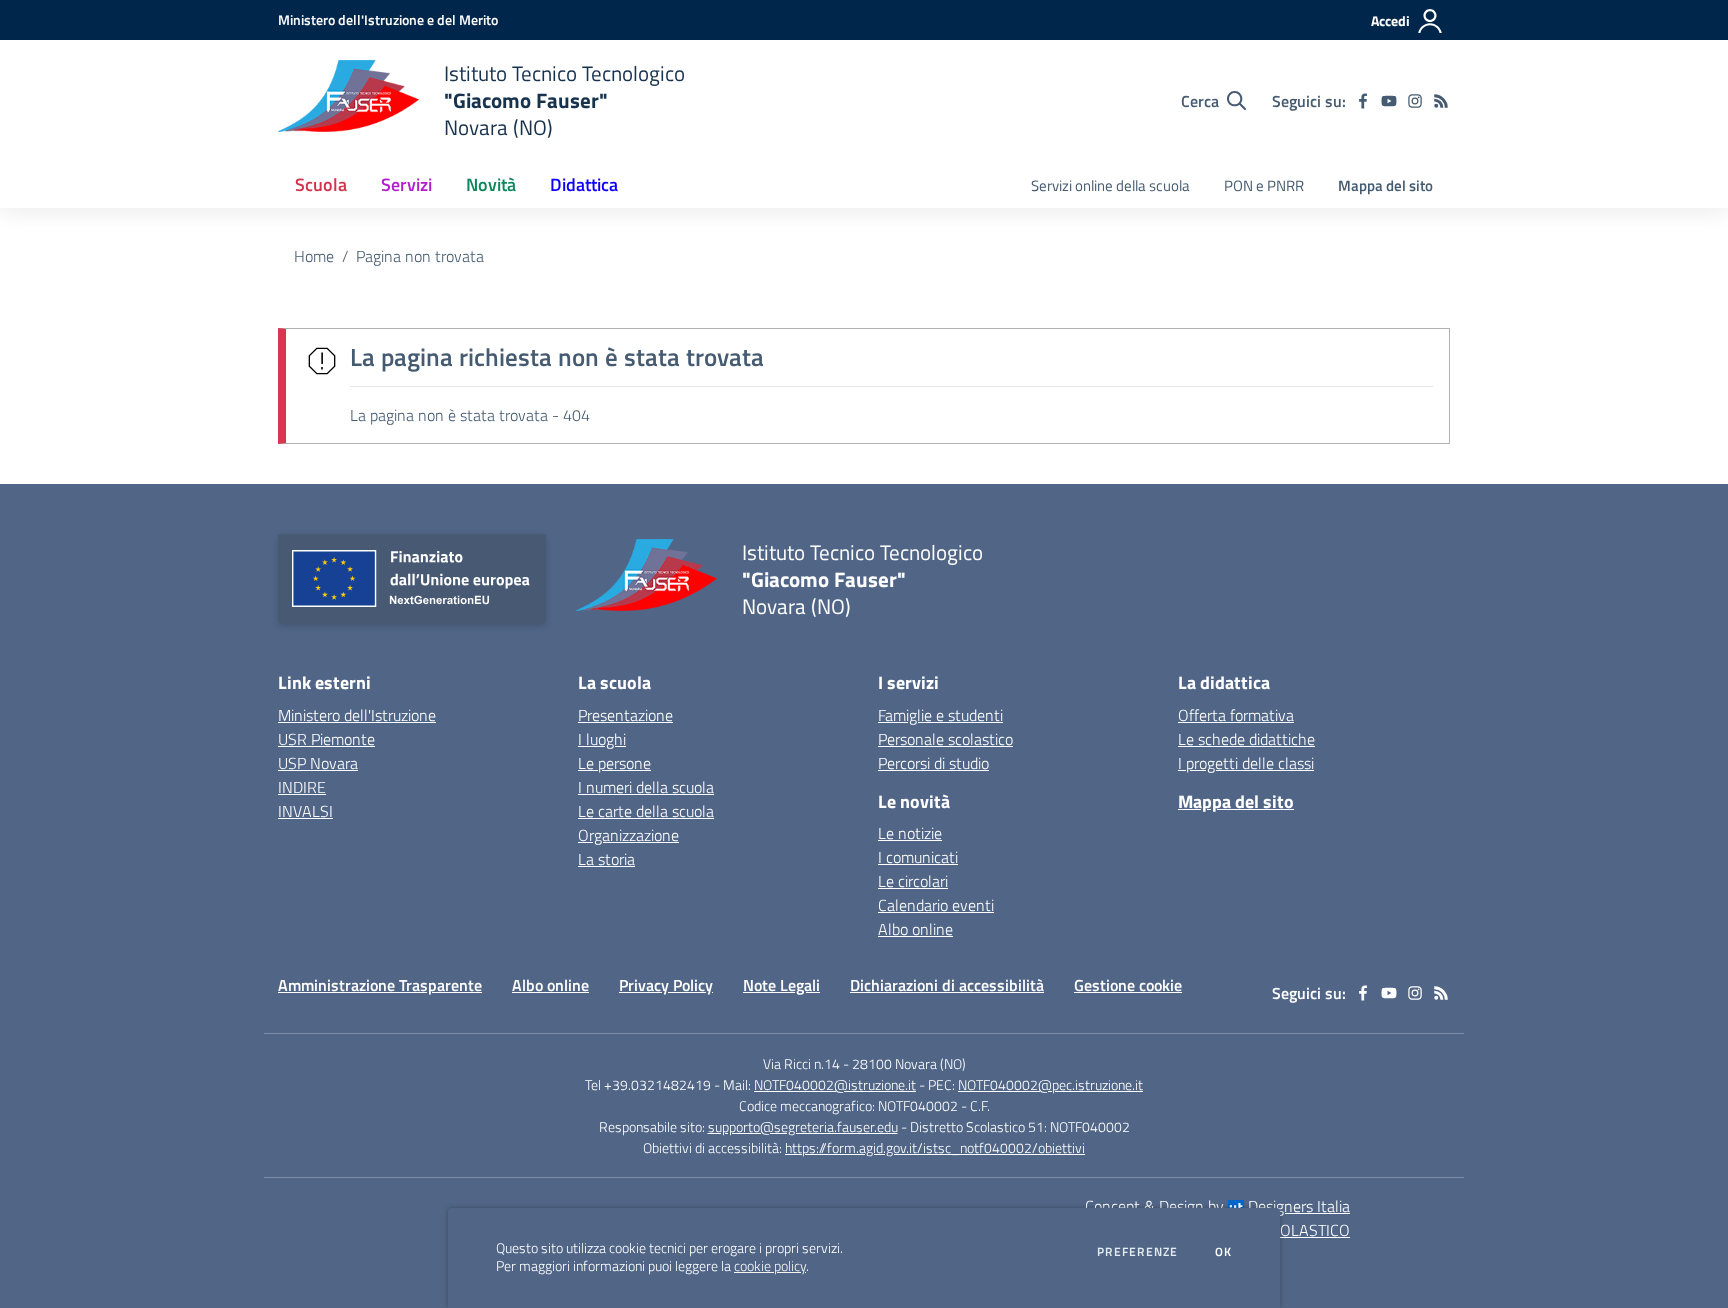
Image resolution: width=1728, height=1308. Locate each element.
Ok (1224, 1252)
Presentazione (625, 715)
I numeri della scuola (646, 787)
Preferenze (1137, 1252)
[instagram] (1415, 101)
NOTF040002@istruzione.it (835, 1084)
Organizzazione (628, 835)
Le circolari (913, 881)
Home (314, 256)
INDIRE (302, 787)
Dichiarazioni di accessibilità (947, 985)
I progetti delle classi (1246, 763)
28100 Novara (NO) (909, 1063)
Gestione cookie (1128, 985)
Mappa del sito (1385, 185)
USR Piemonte (326, 739)
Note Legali (781, 985)
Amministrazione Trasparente (380, 985)
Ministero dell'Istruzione (357, 715)
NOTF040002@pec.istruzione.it (1050, 1084)
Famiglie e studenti (940, 715)
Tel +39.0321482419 (648, 1084)
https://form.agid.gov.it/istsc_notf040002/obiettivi (935, 1147)
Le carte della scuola (646, 811)
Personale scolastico (945, 739)
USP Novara (318, 763)
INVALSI (305, 811)
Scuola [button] (321, 184)
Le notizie (910, 833)
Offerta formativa (1236, 715)
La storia (606, 859)
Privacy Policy (666, 985)
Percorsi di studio (933, 763)
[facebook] (1363, 101)
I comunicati (918, 857)
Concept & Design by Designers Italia (1217, 1206)
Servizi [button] (406, 184)
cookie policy (770, 1266)
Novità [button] (491, 184)
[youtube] (1389, 101)
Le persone (614, 763)
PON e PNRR (1264, 185)
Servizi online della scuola (1110, 185)
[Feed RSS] (1441, 101)
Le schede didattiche (1246, 739)
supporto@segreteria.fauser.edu (803, 1126)
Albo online (915, 929)
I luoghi (602, 739)
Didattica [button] (584, 184)
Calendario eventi (936, 905)
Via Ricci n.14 (801, 1063)
